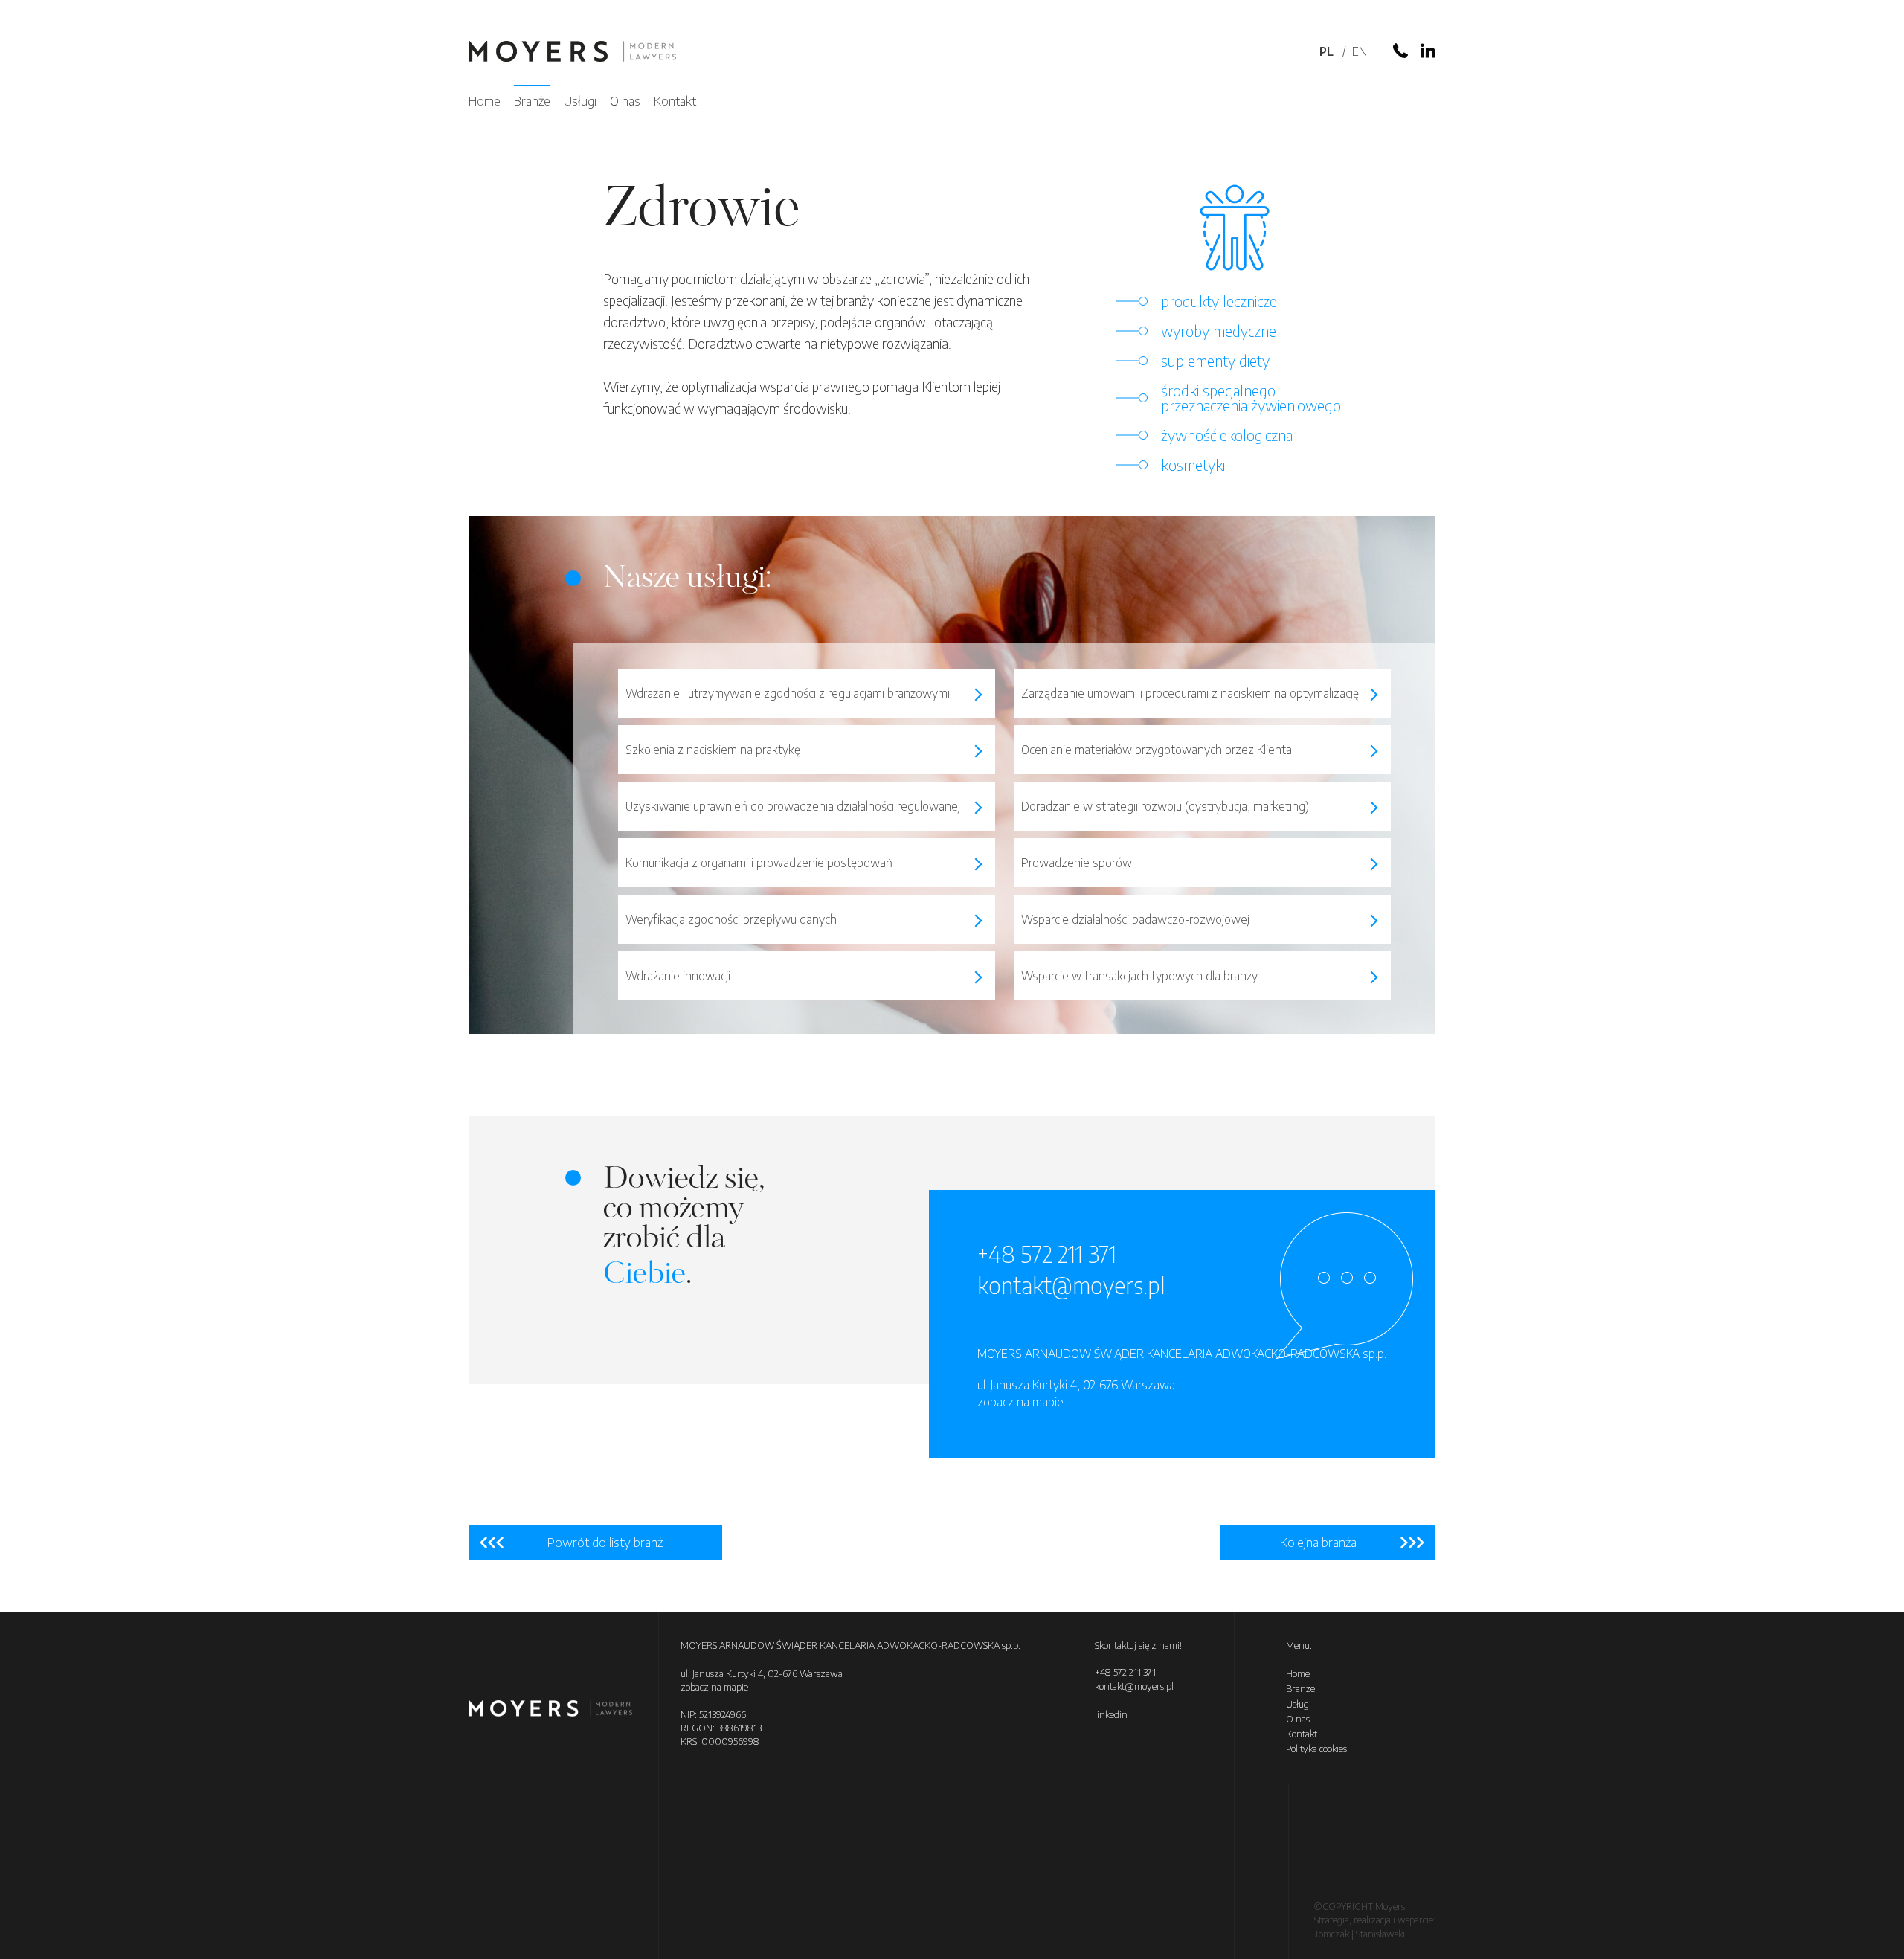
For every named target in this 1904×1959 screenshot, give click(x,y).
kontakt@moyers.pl (1071, 1285)
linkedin (1111, 1714)
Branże (532, 100)
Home (485, 100)
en (1360, 51)
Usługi (580, 100)
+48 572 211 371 (1047, 1254)
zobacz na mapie (1020, 1402)
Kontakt (675, 100)
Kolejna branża (1318, 1542)
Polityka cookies (1316, 1749)
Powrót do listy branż (605, 1542)
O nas (625, 100)
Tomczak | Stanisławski (1360, 1934)
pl (1326, 51)
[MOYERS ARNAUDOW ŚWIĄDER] (572, 53)
